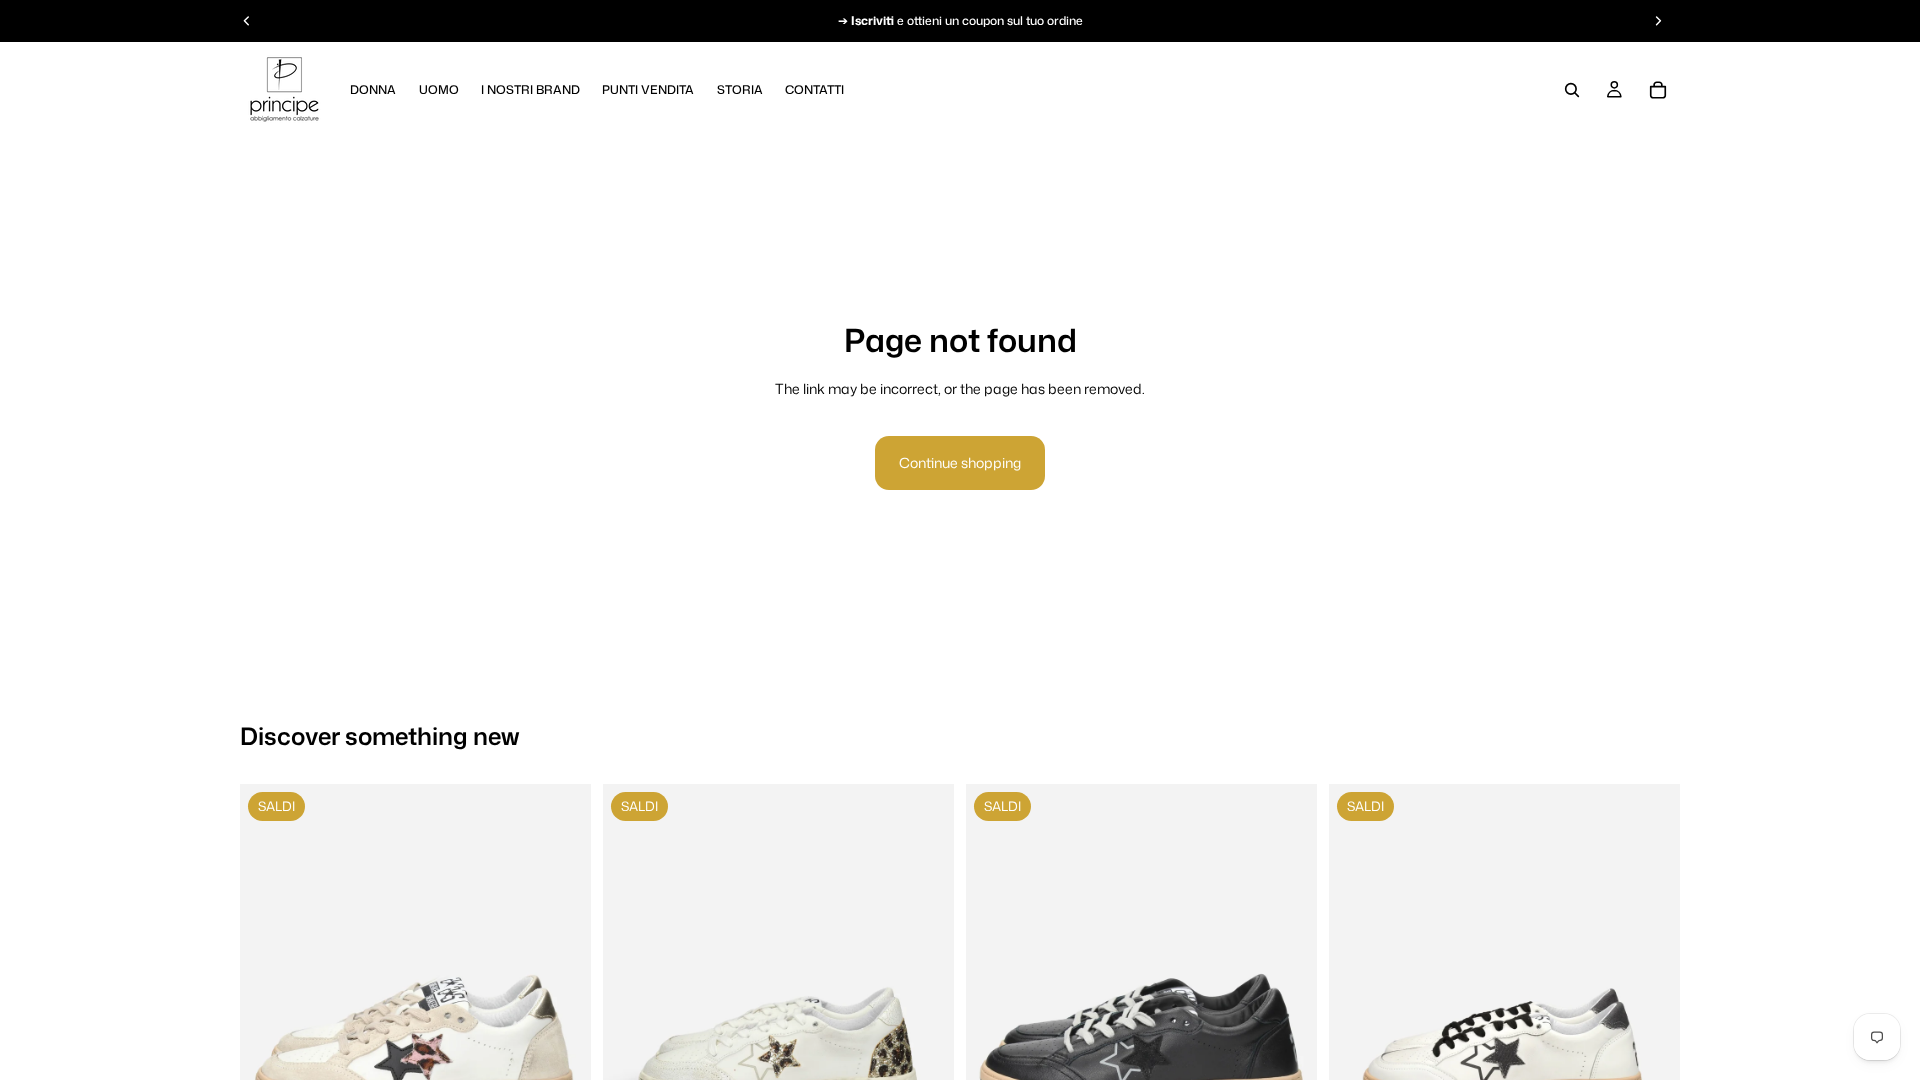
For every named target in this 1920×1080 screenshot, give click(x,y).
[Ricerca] (1572, 90)
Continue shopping (960, 462)
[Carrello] (1658, 90)
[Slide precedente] (270, 1048)
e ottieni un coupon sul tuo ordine (967, 20)
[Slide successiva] (561, 1048)
